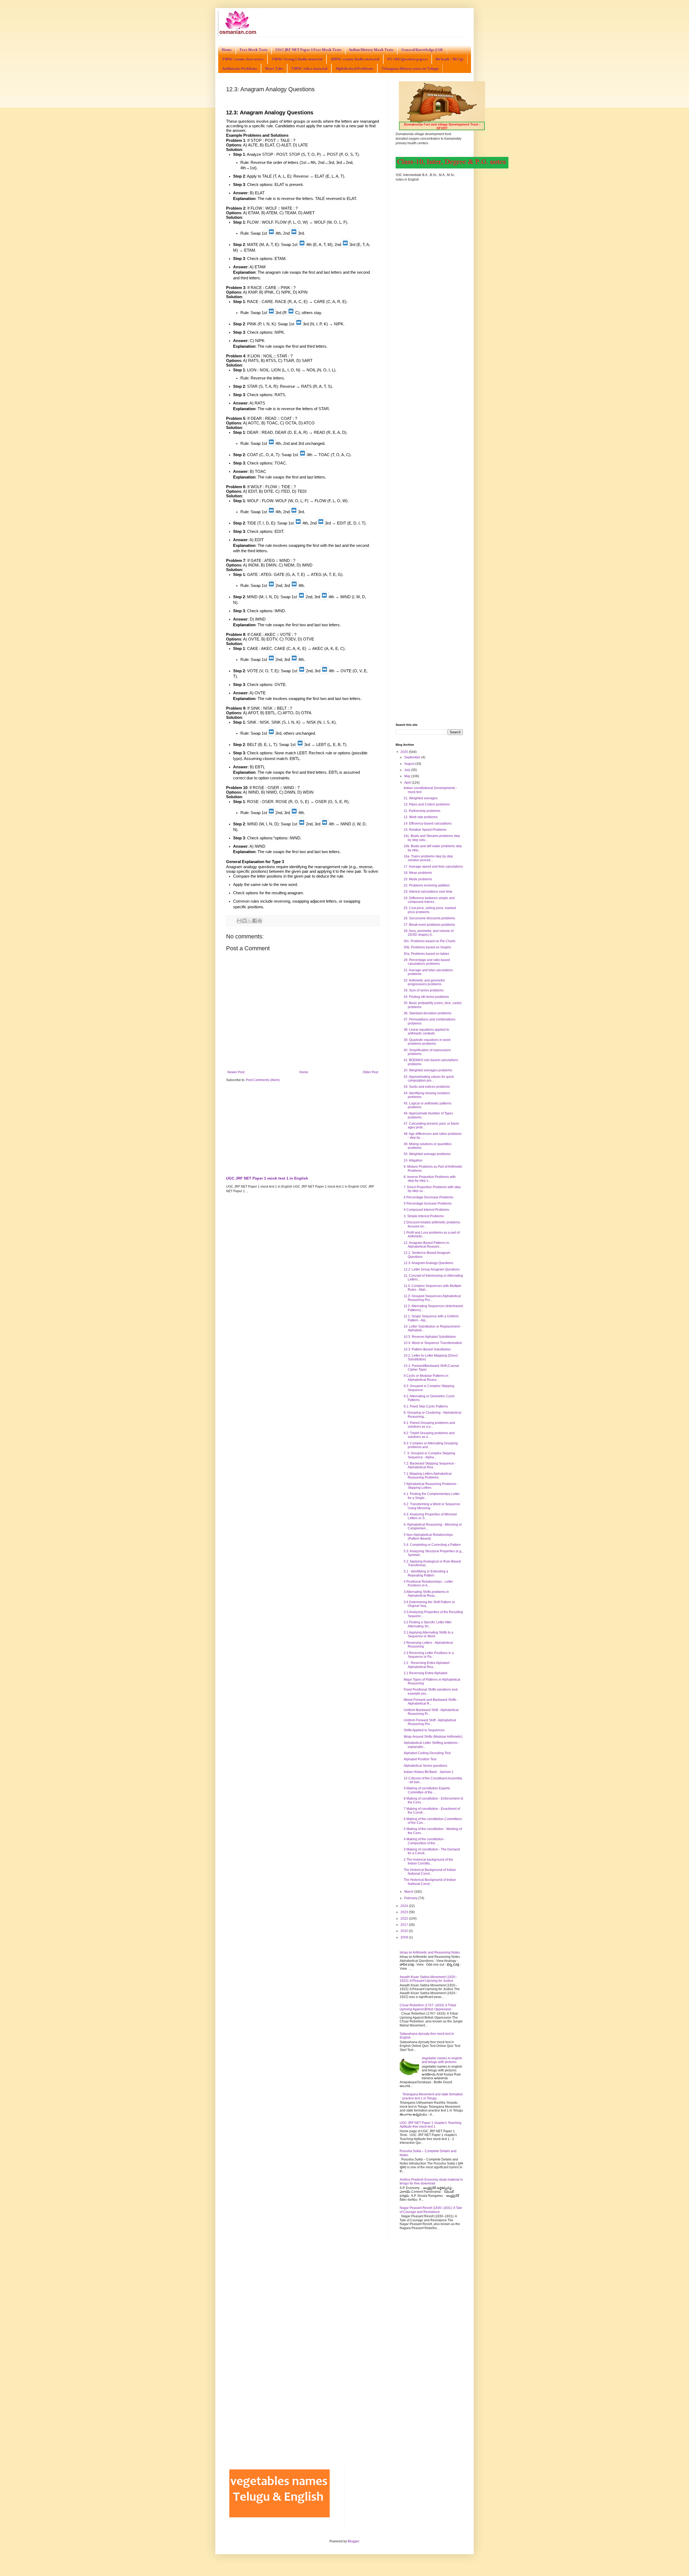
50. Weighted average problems (427, 1154)
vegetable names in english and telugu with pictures (442, 2060)
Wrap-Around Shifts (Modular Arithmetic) (433, 1737)
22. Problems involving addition (427, 885)
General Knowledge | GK (422, 50)
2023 (405, 1912)
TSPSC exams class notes (243, 59)
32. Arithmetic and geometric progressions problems (424, 982)
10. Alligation (413, 1160)
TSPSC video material (309, 68)
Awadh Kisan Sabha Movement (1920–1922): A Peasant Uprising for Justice (428, 1979)
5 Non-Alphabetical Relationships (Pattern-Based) (428, 1537)
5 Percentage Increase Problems (428, 1203)
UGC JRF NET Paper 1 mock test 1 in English (267, 1178)
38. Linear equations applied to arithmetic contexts (426, 1032)
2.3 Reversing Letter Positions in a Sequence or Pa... (429, 1655)
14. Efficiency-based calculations (428, 824)
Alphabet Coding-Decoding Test (427, 1753)
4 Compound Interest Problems (426, 1210)
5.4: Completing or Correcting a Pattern (432, 1545)
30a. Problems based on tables (426, 954)
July (408, 770)
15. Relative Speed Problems (425, 830)
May (408, 776)
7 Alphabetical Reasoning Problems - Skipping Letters (431, 1486)
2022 (405, 1919)
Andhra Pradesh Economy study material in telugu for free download (431, 2181)
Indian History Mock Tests (371, 50)
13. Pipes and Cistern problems (427, 804)
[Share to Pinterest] (260, 921)
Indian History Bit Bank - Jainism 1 (429, 1772)
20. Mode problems (418, 879)
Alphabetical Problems (354, 68)
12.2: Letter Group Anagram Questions (432, 1269)
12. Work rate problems (421, 817)
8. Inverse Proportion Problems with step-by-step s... (430, 1179)
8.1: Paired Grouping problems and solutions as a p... (429, 1425)
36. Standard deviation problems (428, 1013)
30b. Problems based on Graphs (427, 947)
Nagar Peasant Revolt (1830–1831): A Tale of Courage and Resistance (431, 2210)
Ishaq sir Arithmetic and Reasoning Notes (430, 1952)
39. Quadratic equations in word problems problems (427, 1042)
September (413, 757)
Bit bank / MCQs (450, 59)
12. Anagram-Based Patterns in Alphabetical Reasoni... (426, 1245)
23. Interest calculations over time (428, 892)
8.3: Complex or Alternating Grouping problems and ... (431, 1445)
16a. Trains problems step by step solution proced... (428, 858)
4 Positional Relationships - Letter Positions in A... (428, 1583)
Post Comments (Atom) (263, 1080)
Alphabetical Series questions (426, 1766)
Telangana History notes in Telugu (410, 68)
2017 (405, 1925)
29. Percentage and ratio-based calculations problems (427, 962)
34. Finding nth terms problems (426, 997)
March (409, 1892)
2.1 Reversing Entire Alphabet (426, 1673)
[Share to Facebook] (255, 921)
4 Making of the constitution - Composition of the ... (425, 1841)
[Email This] (239, 921)
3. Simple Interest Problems (424, 1216)
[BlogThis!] (244, 921)
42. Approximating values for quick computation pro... (429, 1079)
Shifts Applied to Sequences (424, 1730)
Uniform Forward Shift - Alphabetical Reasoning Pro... (430, 1722)
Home (227, 50)
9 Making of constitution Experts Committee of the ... (427, 1790)
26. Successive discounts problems (429, 918)
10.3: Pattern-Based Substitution (427, 1349)
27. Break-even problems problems (429, 925)
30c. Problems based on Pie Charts (430, 941)
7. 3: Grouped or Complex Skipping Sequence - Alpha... (429, 1455)
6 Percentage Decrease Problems (428, 1197)
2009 (405, 1937)
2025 (405, 752)
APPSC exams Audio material (355, 59)
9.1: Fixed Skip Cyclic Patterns (426, 1406)
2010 (405, 1931)
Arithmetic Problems (240, 68)
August (410, 764)
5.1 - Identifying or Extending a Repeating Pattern (426, 1573)
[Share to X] (249, 921)
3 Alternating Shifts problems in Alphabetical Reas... (426, 1594)
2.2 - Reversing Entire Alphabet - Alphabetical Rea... (427, 1665)
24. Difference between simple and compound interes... (429, 900)
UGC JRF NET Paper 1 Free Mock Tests (308, 50)
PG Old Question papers (407, 59)
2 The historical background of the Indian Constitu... (428, 1861)
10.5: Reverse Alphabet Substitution (430, 1337)
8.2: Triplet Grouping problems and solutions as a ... (429, 1435)
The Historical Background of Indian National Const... (430, 1872)
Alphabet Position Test (420, 1759)
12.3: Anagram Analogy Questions (428, 1263)
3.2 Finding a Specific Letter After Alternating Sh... (428, 1624)
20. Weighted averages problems (428, 1070)
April (408, 783)
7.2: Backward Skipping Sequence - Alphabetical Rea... (430, 1465)
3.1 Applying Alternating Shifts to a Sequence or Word (428, 1634)
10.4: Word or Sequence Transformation (433, 1343)
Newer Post (236, 1072)
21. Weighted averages (421, 798)
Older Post (370, 1072)
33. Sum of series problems (424, 990)
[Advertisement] (303, 1128)
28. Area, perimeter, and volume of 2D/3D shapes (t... (429, 933)
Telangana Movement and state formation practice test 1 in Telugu (433, 2096)
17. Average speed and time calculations (433, 867)
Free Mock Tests (254, 50)
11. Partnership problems (422, 811)
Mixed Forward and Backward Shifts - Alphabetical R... (431, 1702)
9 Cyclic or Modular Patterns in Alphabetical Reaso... (426, 1378)
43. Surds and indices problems (427, 1087)
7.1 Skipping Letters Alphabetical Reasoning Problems (428, 1476)
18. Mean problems (418, 873)
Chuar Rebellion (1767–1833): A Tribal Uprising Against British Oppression (428, 2007)
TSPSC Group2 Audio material (297, 59)
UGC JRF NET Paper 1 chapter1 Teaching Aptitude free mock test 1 (430, 2125)
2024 (405, 1906)
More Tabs (274, 68)
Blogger (353, 2541)
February (411, 1898)
